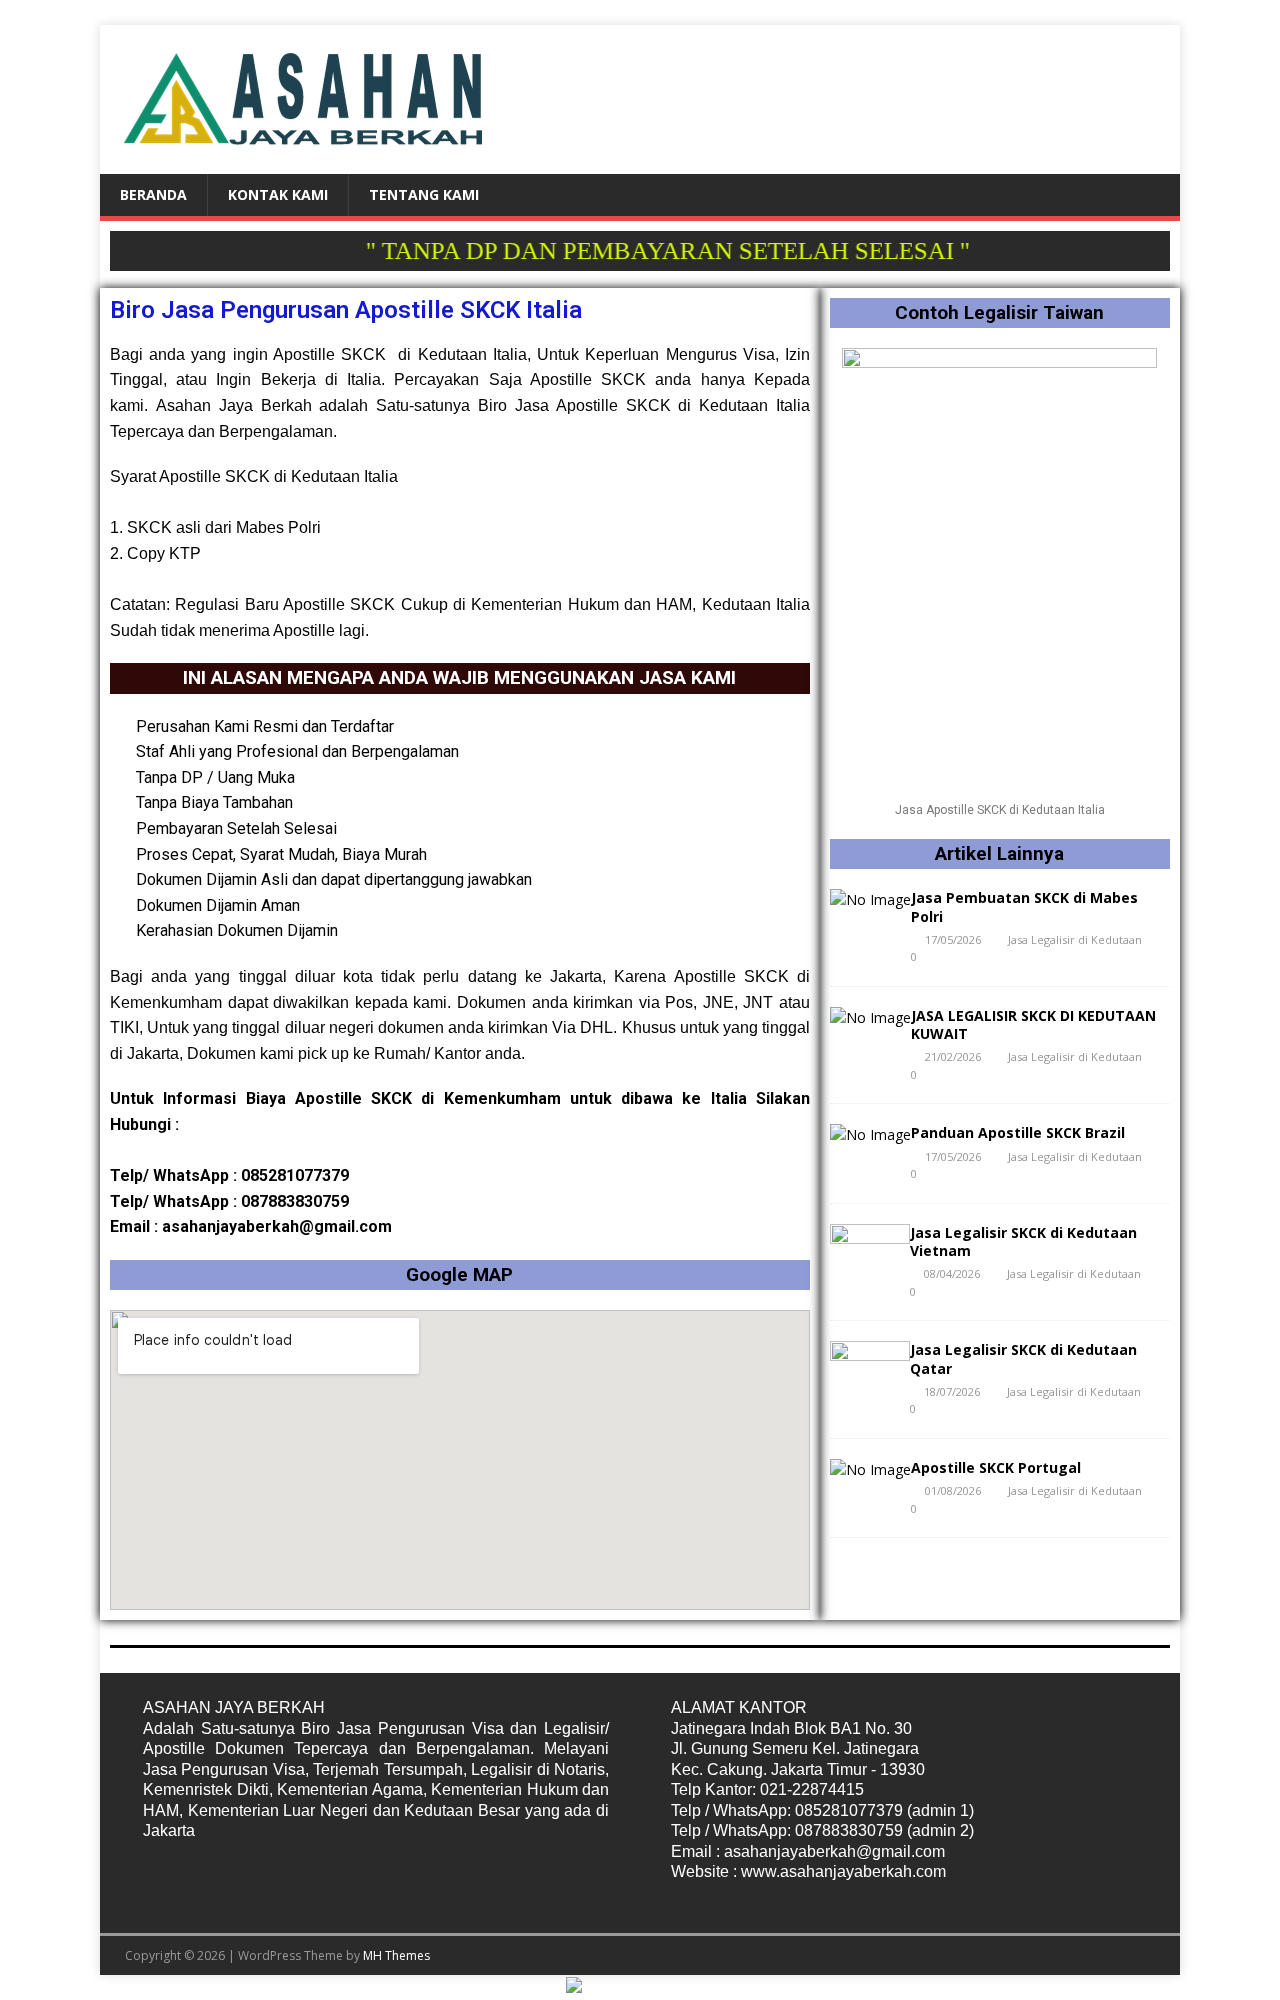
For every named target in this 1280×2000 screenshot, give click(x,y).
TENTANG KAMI (424, 194)
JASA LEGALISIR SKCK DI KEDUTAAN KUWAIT (1033, 1024)
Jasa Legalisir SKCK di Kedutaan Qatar (1023, 1358)
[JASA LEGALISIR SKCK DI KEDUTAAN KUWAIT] (870, 1017)
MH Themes (396, 1955)
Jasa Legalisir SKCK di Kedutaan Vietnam (1023, 1241)
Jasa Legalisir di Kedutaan (1075, 939)
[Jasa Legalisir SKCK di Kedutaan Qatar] (870, 1389)
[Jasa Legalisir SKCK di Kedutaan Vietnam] (870, 1271)
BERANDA (153, 194)
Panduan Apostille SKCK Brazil (1018, 1132)
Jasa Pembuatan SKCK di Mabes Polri (1024, 906)
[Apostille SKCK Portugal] (870, 1469)
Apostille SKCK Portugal (996, 1467)
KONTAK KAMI (278, 194)
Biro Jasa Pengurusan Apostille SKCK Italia (346, 310)
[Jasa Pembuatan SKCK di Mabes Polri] (870, 899)
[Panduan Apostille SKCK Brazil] (870, 1134)
